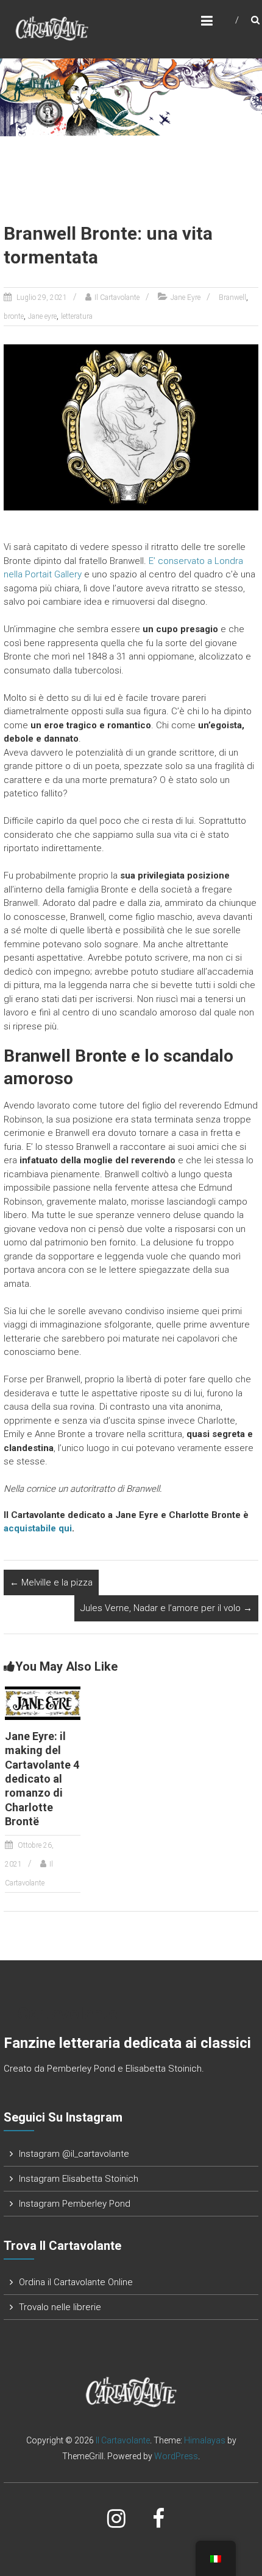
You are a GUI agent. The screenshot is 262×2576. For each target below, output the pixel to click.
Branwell (232, 298)
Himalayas (205, 2440)
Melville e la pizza (51, 1582)
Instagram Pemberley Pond (75, 2204)
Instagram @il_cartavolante (74, 2154)
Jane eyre (42, 316)
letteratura (77, 316)
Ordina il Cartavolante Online (76, 2282)
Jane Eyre (186, 298)
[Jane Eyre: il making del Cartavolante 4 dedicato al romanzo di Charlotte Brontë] (43, 1702)
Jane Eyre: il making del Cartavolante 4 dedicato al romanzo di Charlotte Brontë (42, 1779)
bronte (14, 316)
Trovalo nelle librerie (60, 2307)
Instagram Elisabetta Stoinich (79, 2179)
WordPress (176, 2456)
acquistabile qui (38, 1528)
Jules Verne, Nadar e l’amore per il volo (166, 1608)
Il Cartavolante (117, 298)
